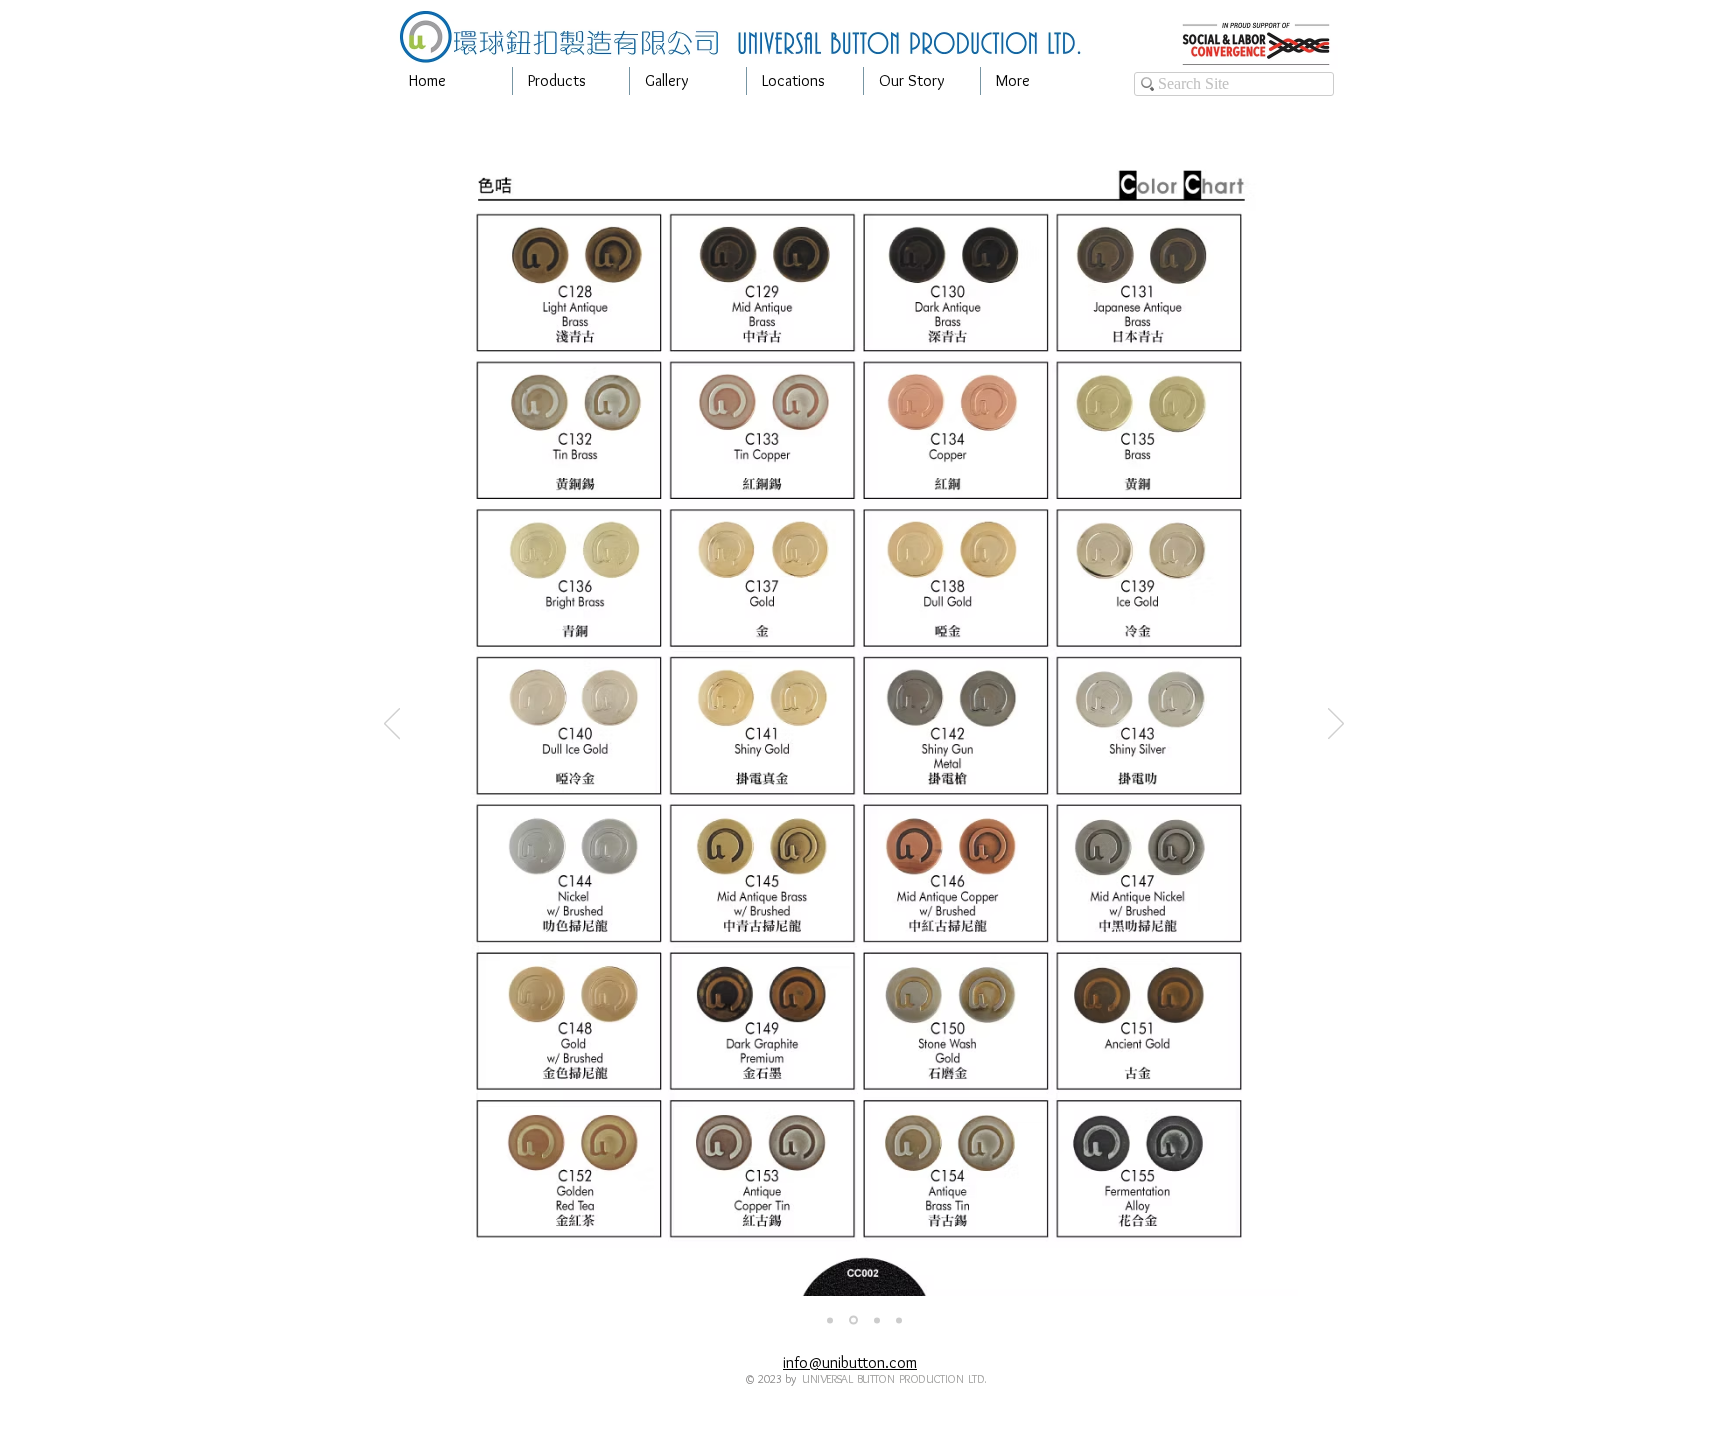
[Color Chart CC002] (853, 1320)
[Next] (1336, 725)
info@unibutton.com (850, 1362)
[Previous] (392, 725)
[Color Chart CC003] (877, 1320)
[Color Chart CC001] (830, 1320)
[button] (571, 81)
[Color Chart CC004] (899, 1320)
